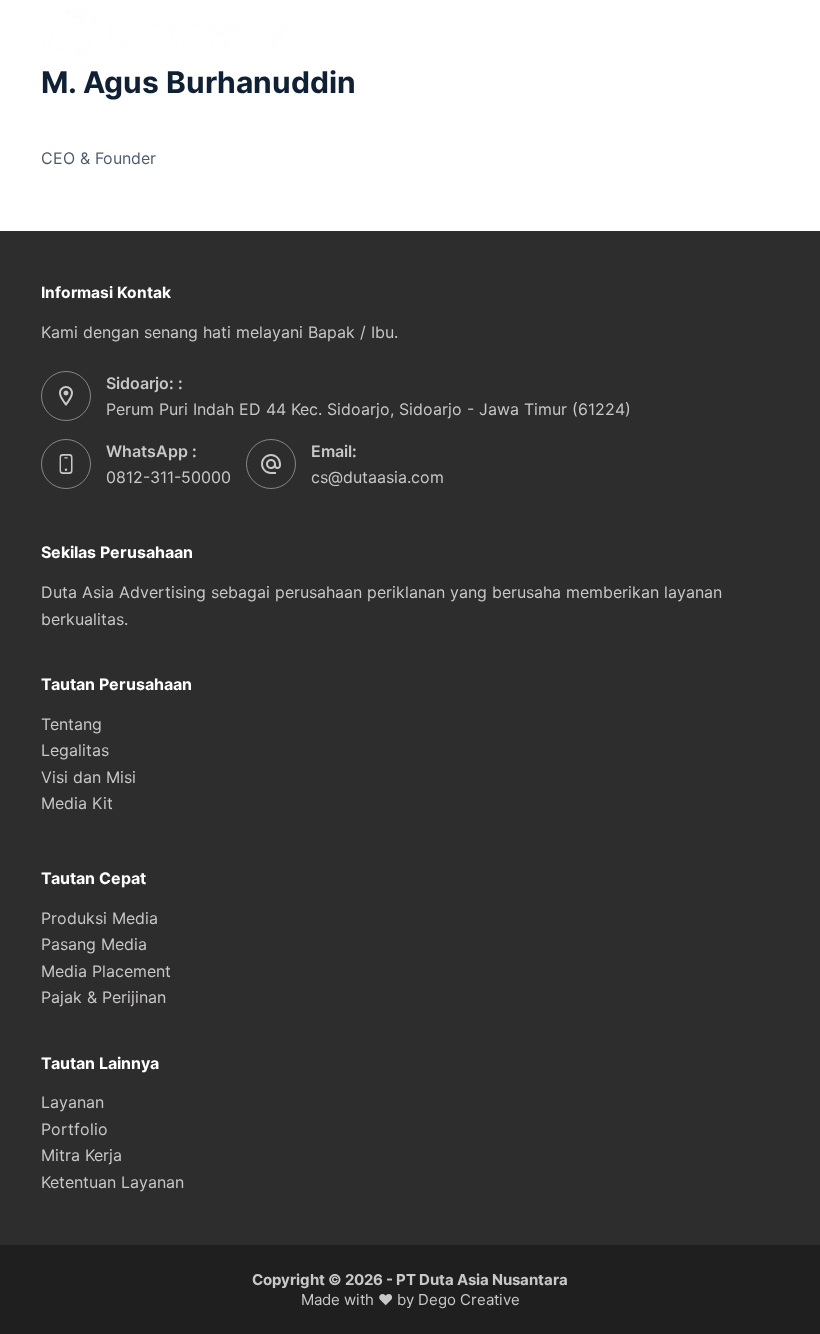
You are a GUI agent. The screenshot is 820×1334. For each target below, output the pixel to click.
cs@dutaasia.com (377, 477)
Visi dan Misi (88, 777)
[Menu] (770, 35)
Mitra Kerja (81, 1155)
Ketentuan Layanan (112, 1182)
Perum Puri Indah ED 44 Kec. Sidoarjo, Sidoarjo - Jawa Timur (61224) (368, 409)
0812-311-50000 (168, 477)
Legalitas (75, 750)
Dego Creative (469, 1299)
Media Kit (77, 803)
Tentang (71, 724)
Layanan (72, 1102)
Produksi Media (99, 918)
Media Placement (106, 971)
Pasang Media (94, 944)
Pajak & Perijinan (103, 997)
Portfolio (74, 1129)
